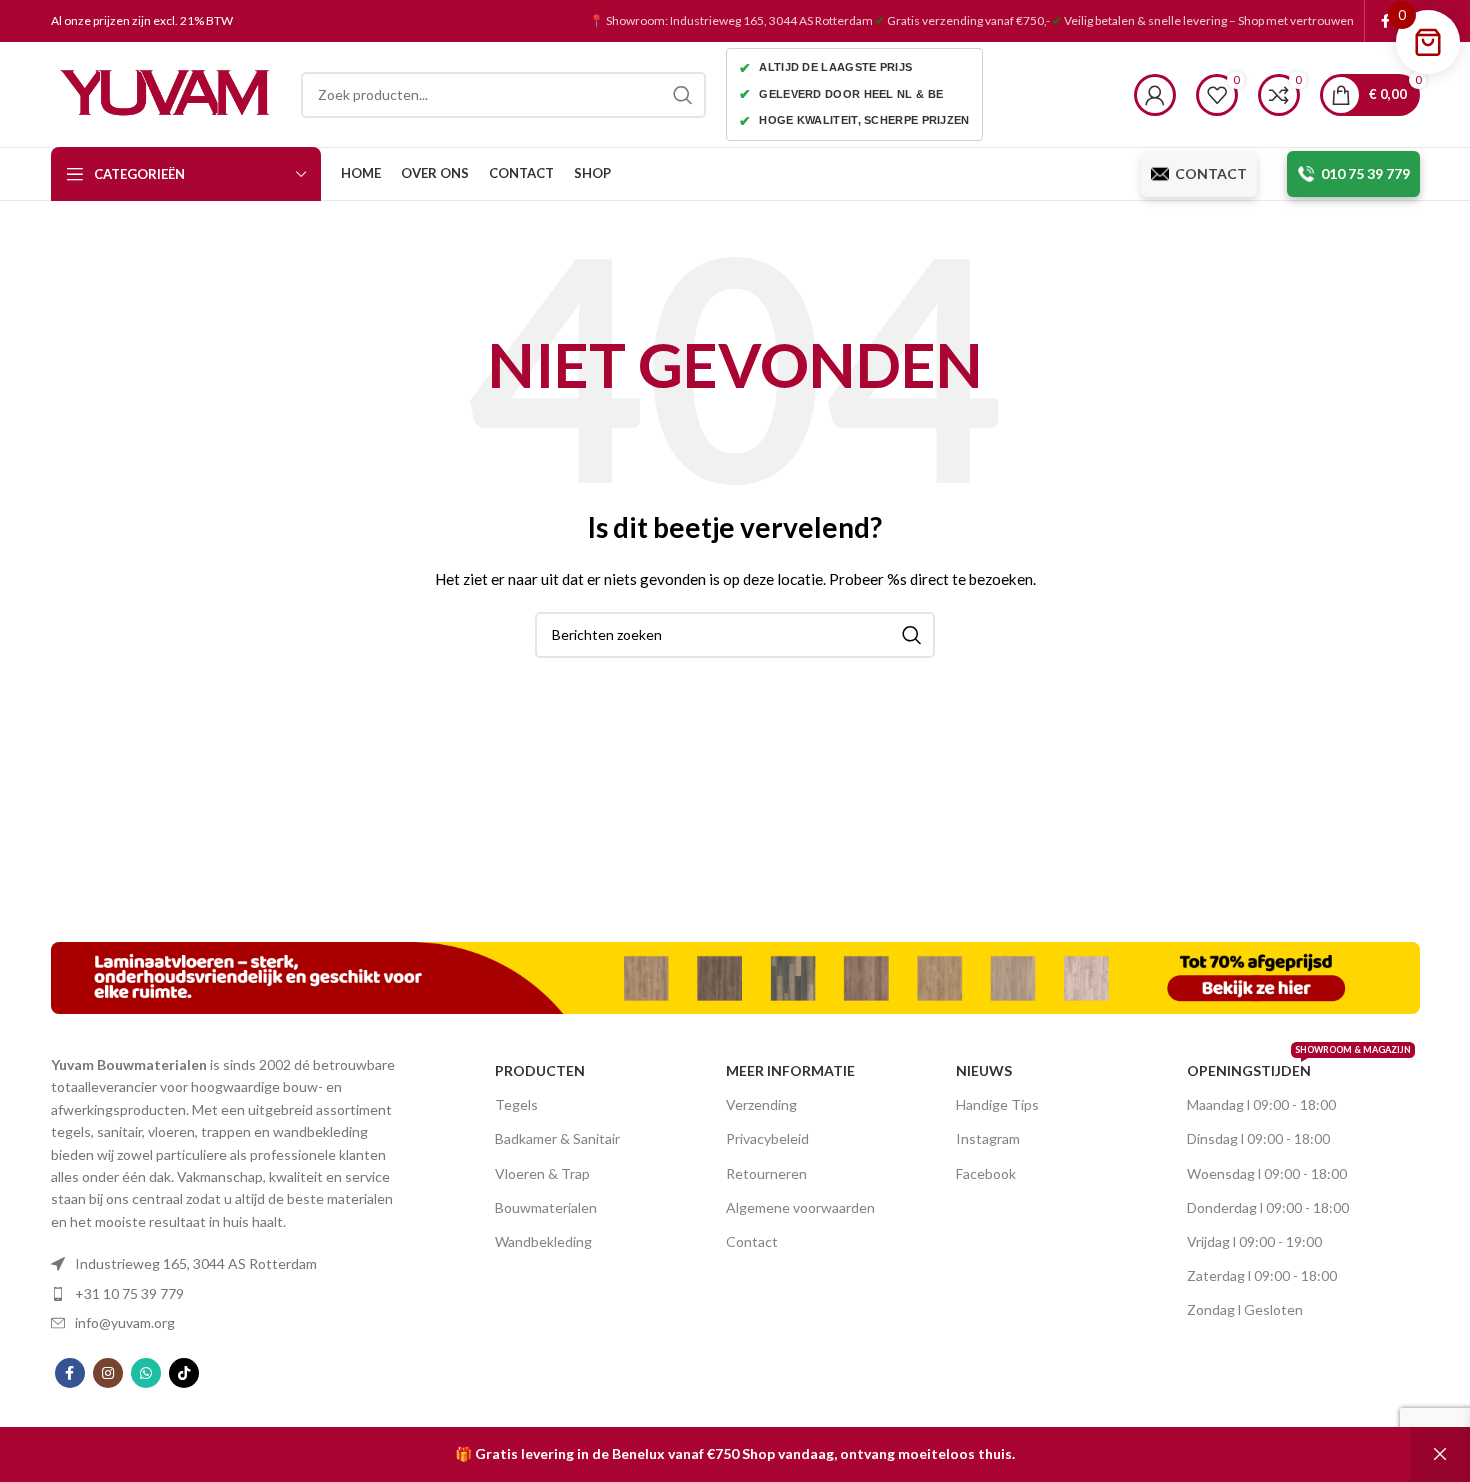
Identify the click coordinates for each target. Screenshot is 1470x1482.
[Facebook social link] (1385, 21)
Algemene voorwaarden (800, 1207)
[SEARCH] (683, 95)
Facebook (986, 1173)
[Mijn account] (1155, 95)
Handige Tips (997, 1104)
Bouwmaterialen (546, 1207)
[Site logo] (166, 92)
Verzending (761, 1104)
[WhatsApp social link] (146, 1373)
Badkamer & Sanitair (557, 1138)
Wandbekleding (543, 1241)
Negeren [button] (1440, 1454)
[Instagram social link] (108, 1373)
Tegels (516, 1104)
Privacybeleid (767, 1138)
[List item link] (230, 1264)
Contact (752, 1241)
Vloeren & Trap (542, 1173)
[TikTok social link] (184, 1373)
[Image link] (735, 976)
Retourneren (766, 1173)
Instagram (988, 1138)
